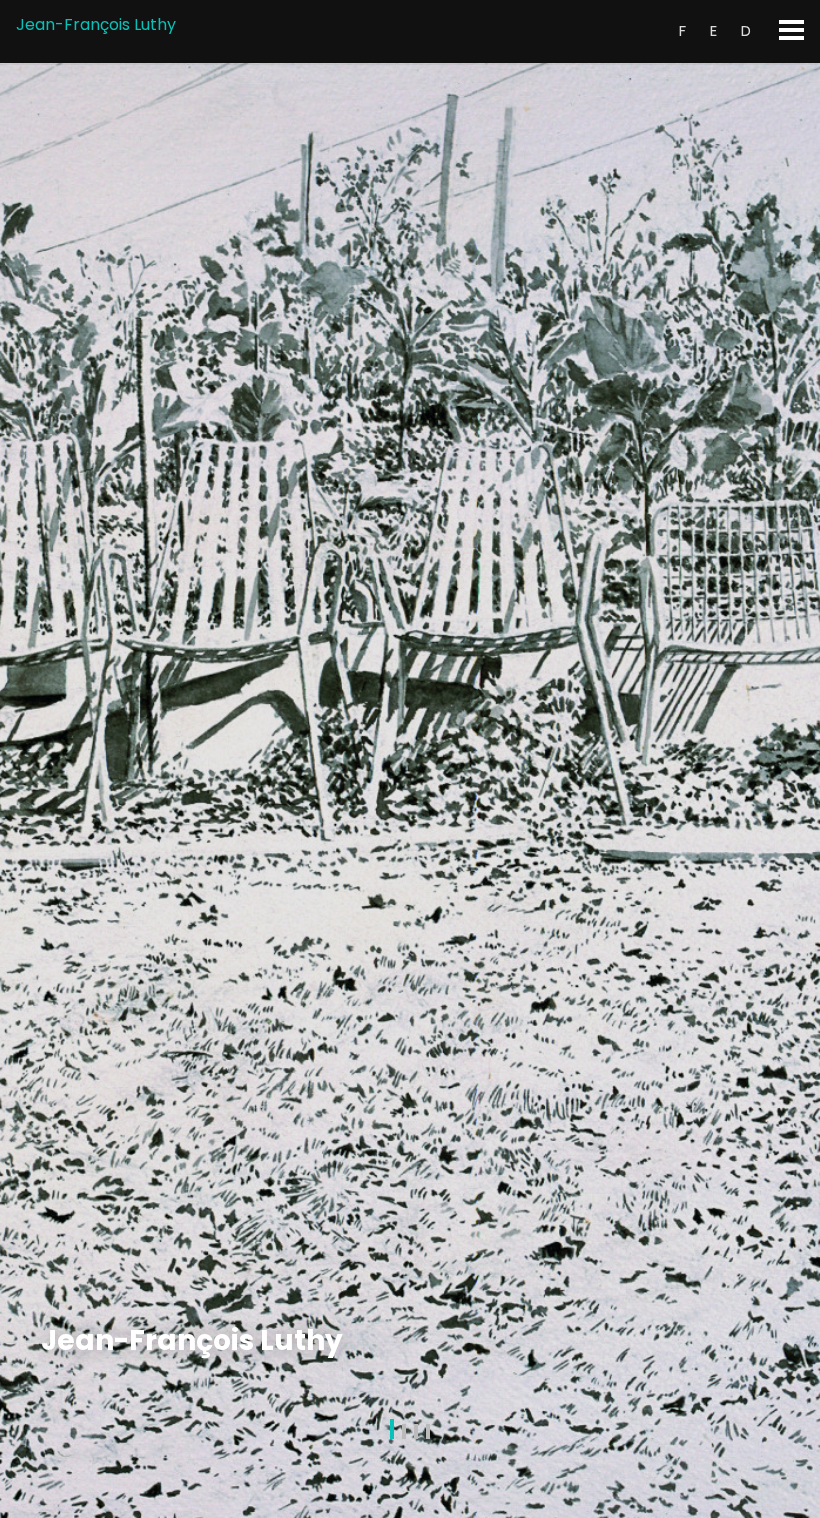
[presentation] (21, 791)
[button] (392, 1432)
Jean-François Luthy (96, 24)
